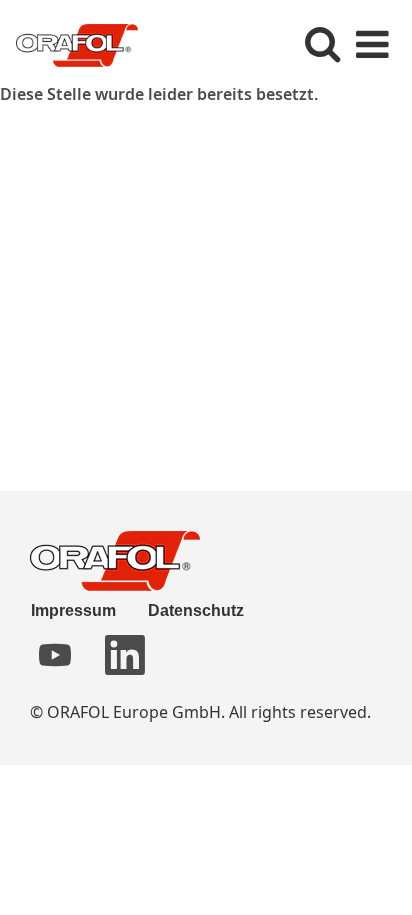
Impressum (73, 610)
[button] (372, 43)
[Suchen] (322, 42)
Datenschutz (196, 610)
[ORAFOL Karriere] (69, 43)
